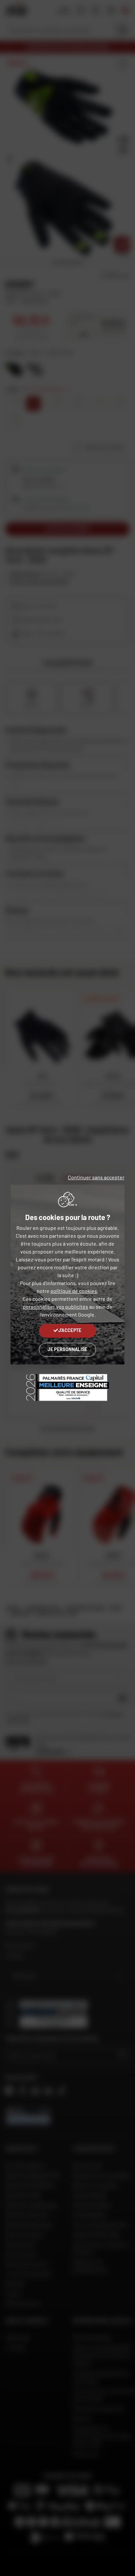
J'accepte (70, 1330)
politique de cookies (74, 1291)
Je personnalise (67, 1349)
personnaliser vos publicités (56, 1307)
